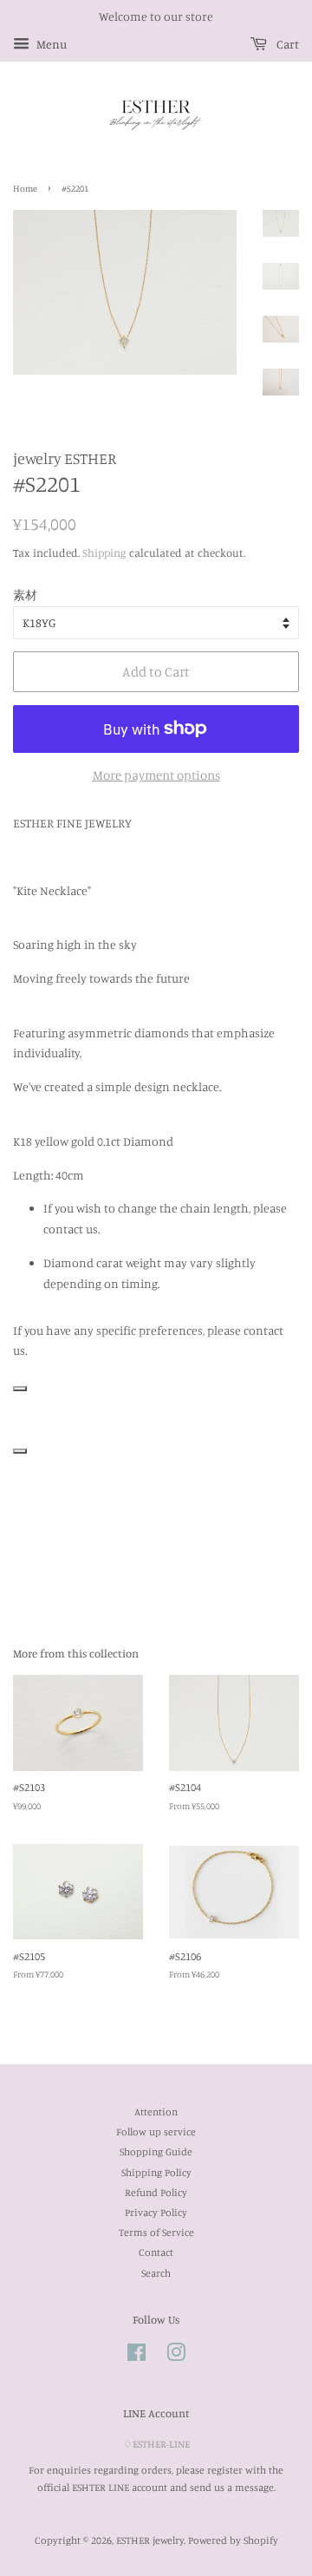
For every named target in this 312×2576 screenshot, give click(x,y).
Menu (50, 44)
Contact (156, 2252)
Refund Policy (156, 2192)
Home (25, 188)
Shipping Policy (156, 2172)
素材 (25, 595)
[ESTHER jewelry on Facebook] (136, 2356)
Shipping (104, 552)
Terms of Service (156, 2232)
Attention (156, 2112)
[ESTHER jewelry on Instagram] (176, 2356)
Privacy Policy (156, 2212)
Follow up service (156, 2131)
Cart (286, 44)
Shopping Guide (156, 2151)
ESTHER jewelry (150, 2540)
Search (156, 2273)
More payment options (156, 775)
